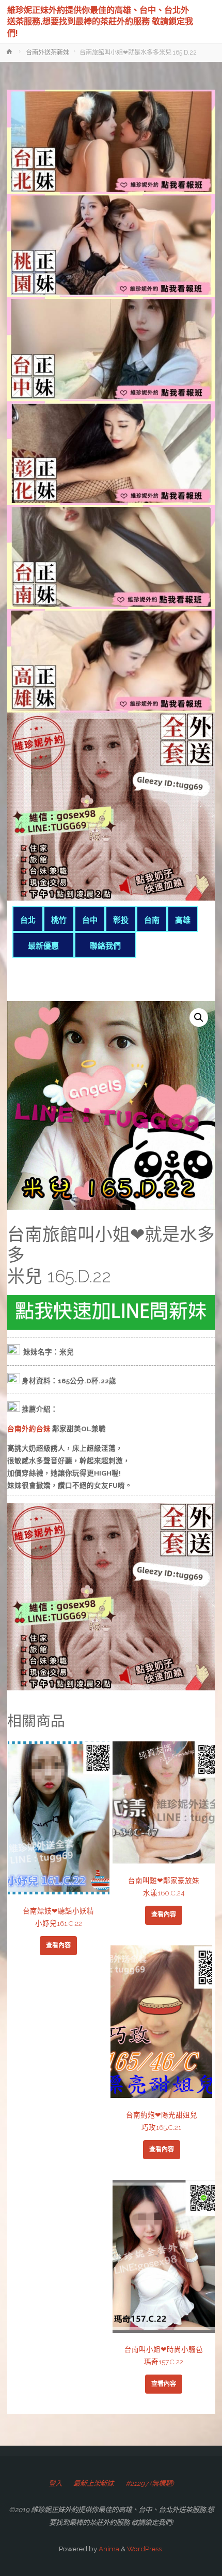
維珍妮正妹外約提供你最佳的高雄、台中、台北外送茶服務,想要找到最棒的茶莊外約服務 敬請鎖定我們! (100, 21)
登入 (55, 2483)
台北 (28, 920)
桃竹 (59, 920)
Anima (108, 2549)
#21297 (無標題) (150, 2483)
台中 (90, 920)
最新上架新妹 (93, 2483)
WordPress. (145, 2549)
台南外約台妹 (29, 1429)
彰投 (121, 920)
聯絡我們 (105, 946)
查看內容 (58, 1945)
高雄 (183, 920)
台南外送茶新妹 (47, 53)
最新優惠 (43, 946)
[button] (199, 1018)
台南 (152, 920)
